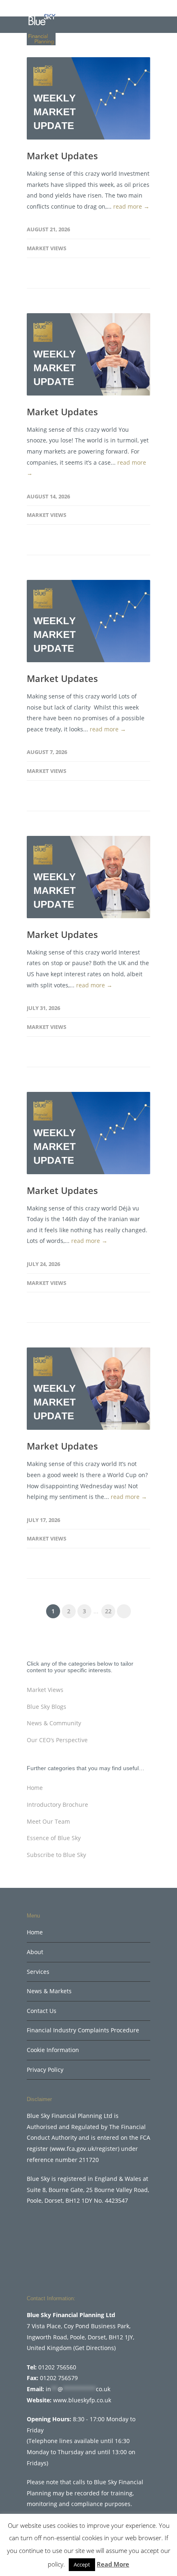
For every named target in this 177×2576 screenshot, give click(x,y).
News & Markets (49, 1991)
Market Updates (62, 156)
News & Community (54, 1723)
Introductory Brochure (57, 1805)
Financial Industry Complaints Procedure (83, 2030)
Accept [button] (82, 2564)
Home (35, 1788)
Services (38, 1972)
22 (108, 1611)
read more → (131, 206)
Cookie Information (53, 2050)
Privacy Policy (45, 2070)
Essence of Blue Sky (54, 1838)
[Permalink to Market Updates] (88, 98)
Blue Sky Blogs (47, 1707)
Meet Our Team (48, 1821)
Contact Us (42, 2011)
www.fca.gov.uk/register (85, 2149)
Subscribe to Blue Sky (56, 1855)
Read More (113, 2564)
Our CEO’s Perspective (57, 1740)
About (35, 1952)
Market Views (47, 248)
